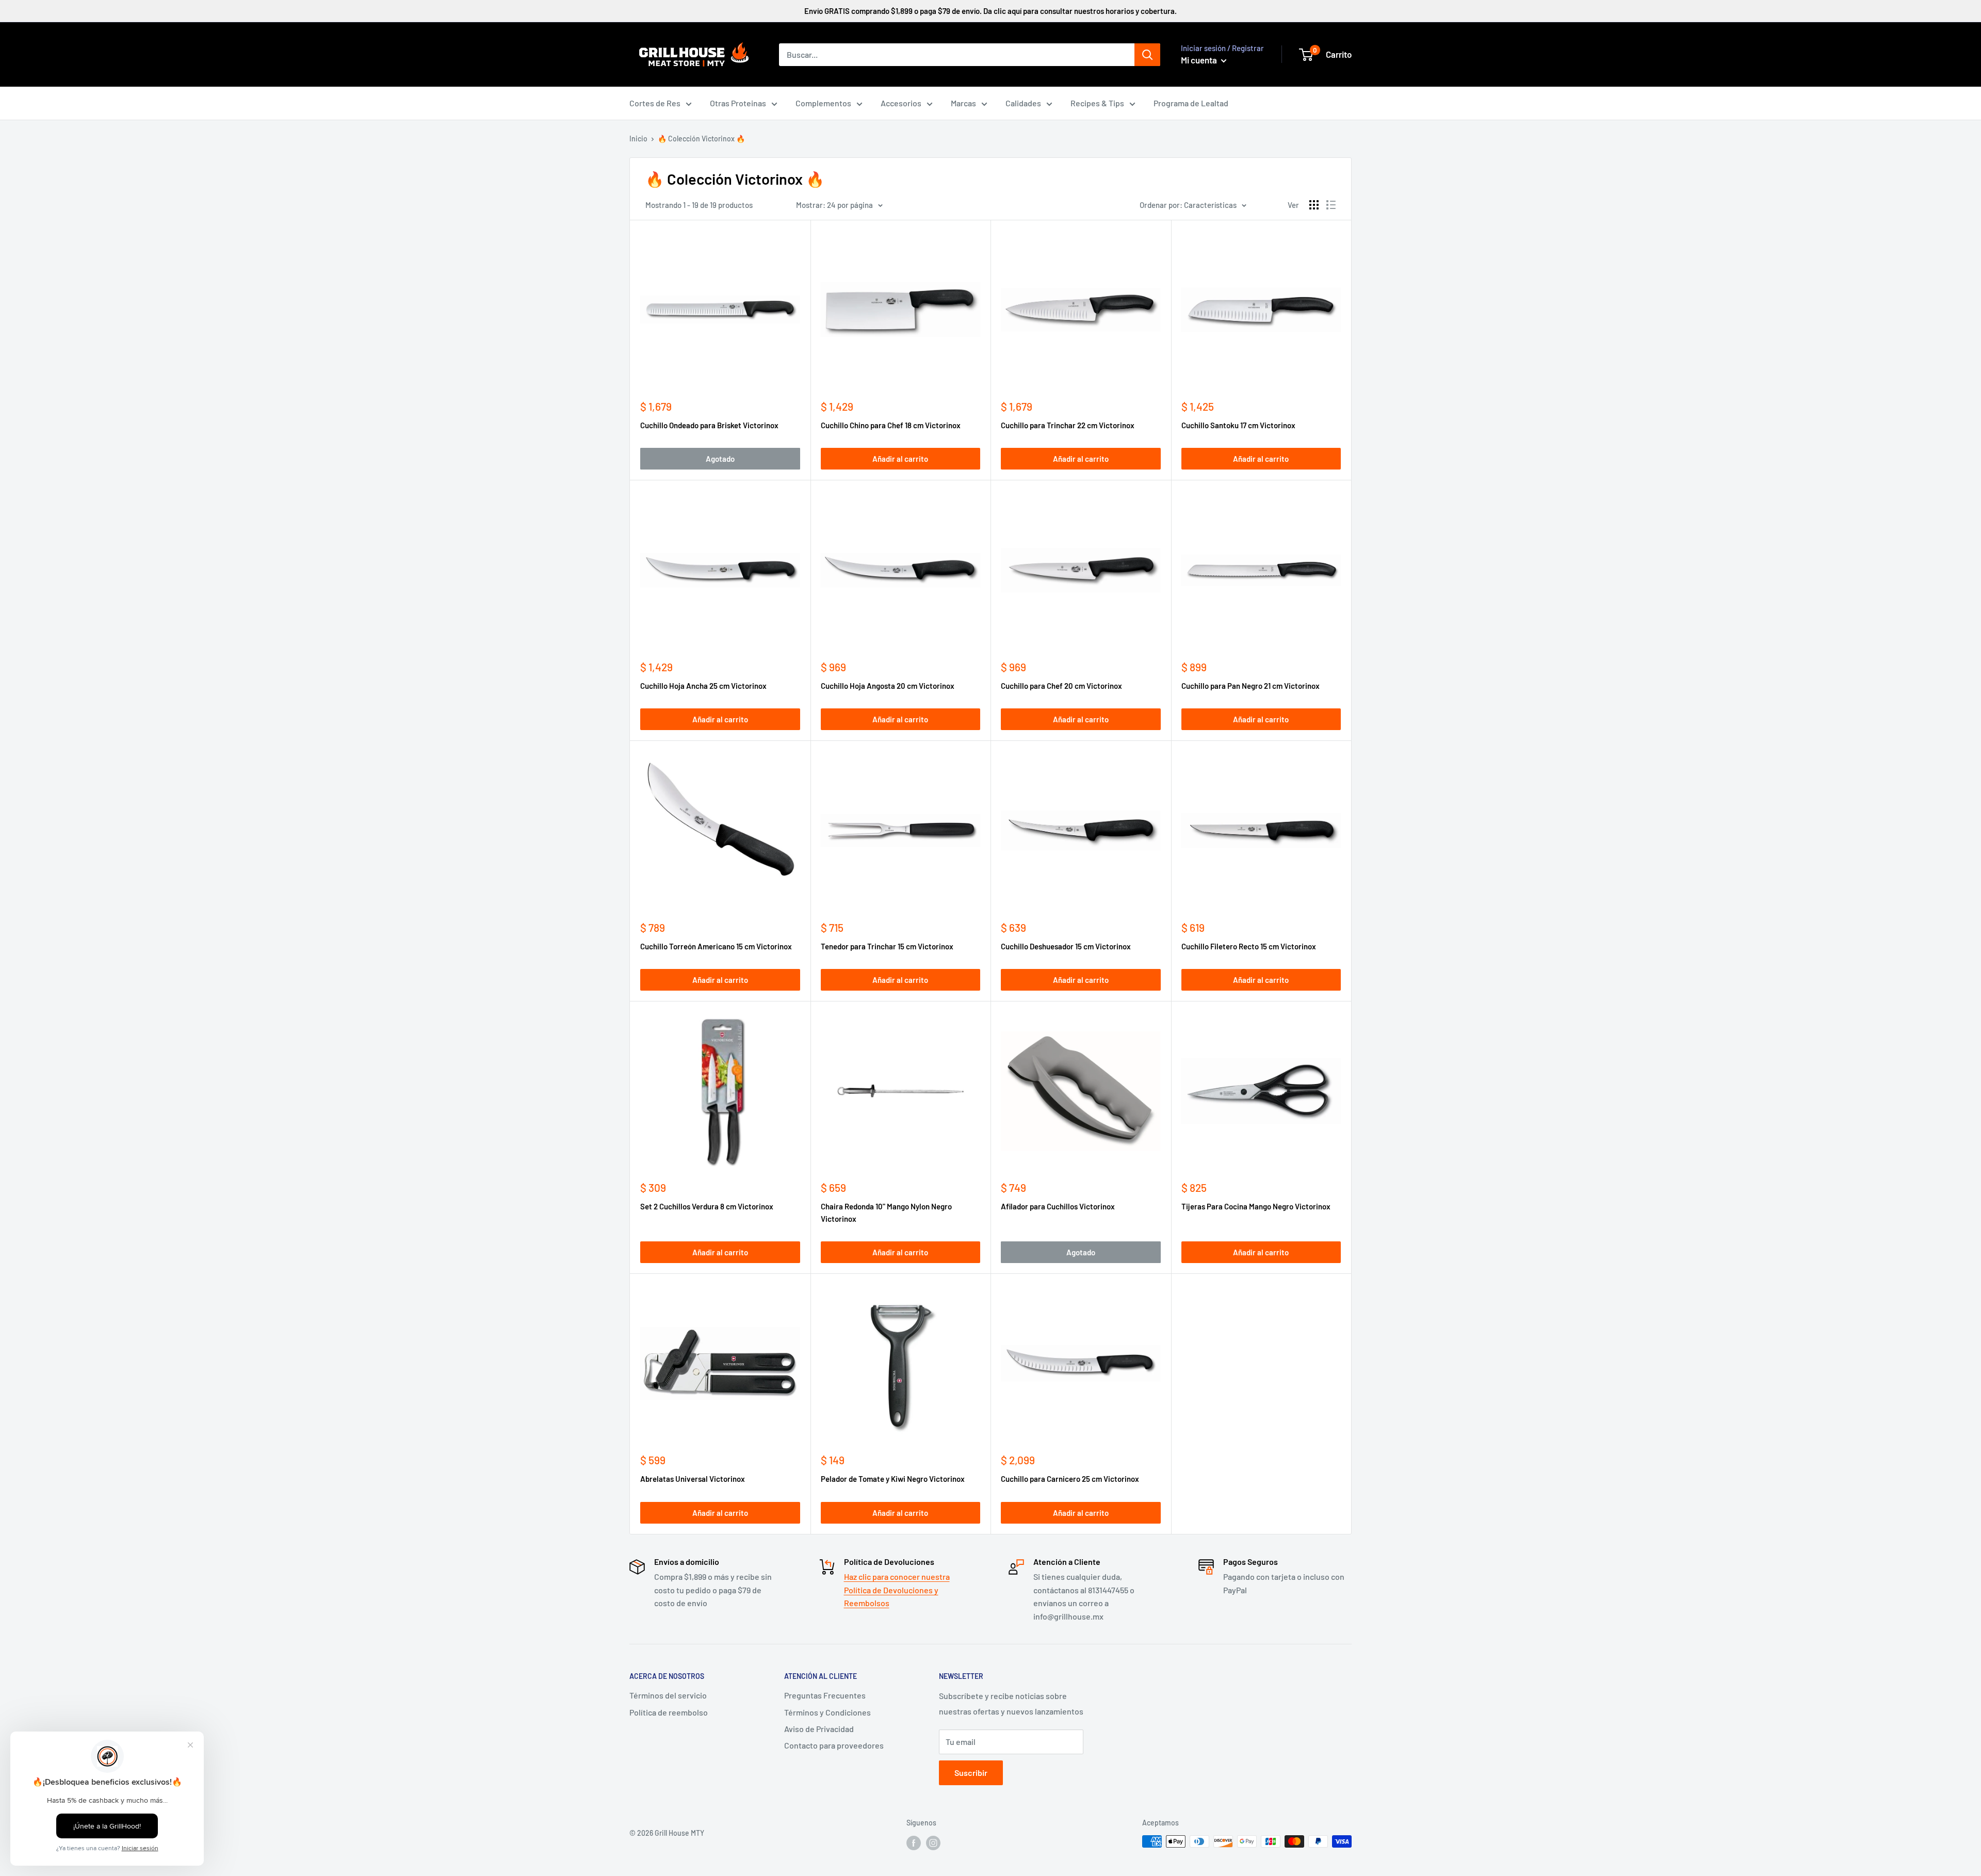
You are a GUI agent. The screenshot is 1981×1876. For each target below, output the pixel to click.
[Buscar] (1147, 55)
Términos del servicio (668, 1695)
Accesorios (901, 103)
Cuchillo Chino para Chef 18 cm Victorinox (891, 425)
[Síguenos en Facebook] (914, 1842)
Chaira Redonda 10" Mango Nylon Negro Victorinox (886, 1212)
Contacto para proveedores (834, 1745)
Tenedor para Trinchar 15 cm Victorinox (887, 946)
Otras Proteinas (738, 103)
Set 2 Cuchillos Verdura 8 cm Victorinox (707, 1206)
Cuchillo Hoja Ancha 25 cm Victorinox (703, 686)
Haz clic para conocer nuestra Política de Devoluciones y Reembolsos (897, 1590)
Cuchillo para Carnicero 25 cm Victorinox (1070, 1479)
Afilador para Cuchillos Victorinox (1058, 1206)
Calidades (1023, 103)
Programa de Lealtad (1191, 103)
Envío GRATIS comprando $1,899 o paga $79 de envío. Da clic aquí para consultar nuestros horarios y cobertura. (990, 11)
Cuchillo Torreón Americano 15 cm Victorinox (716, 946)
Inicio (638, 139)
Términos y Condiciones (827, 1712)
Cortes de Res (655, 103)
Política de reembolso (669, 1712)
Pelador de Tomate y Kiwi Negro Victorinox (893, 1479)
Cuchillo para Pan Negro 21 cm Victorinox (1251, 686)
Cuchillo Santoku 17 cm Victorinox (1238, 425)
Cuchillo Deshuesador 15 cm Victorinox (1066, 946)
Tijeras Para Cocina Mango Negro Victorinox (1256, 1206)
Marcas (963, 103)
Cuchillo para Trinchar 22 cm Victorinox (1068, 425)
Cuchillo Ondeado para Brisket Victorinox (709, 425)
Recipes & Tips (1097, 103)
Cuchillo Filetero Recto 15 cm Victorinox (1249, 946)
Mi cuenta (1200, 60)
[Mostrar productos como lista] (1331, 205)
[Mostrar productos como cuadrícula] (1314, 205)
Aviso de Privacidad (819, 1729)
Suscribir (971, 1773)
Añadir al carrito (900, 459)
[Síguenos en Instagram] (933, 1842)
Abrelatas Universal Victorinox (693, 1479)
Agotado (720, 459)
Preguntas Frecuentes (825, 1695)
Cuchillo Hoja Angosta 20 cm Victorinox (888, 686)
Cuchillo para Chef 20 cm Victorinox (1061, 686)
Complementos (823, 103)
